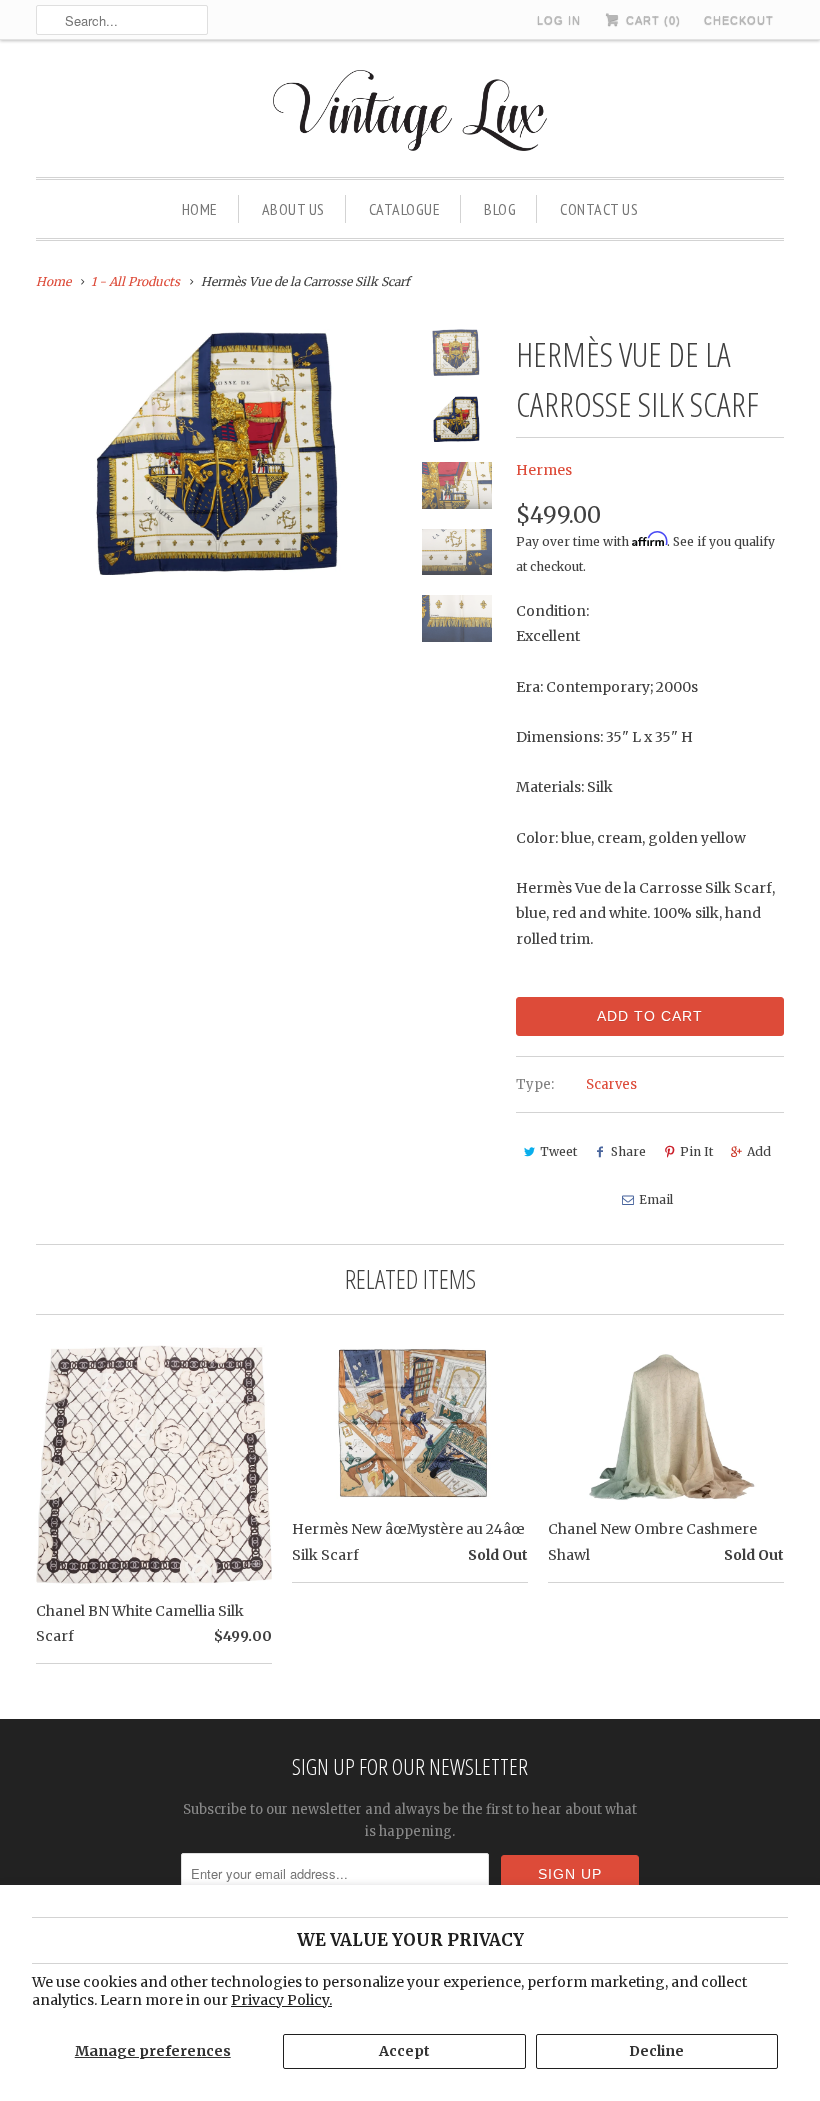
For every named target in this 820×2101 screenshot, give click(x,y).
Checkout (739, 20)
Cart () (651, 20)
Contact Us (599, 209)
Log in (559, 20)
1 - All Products (135, 281)
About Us (293, 209)
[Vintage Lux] (410, 113)
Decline (656, 2051)
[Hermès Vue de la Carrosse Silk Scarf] (220, 451)
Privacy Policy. (281, 2000)
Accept (404, 2051)
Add (759, 1151)
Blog (500, 209)
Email (656, 1199)
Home (200, 209)
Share (628, 1151)
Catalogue (405, 209)
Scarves (611, 1084)
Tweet (558, 1151)
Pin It (696, 1151)
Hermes (544, 470)
